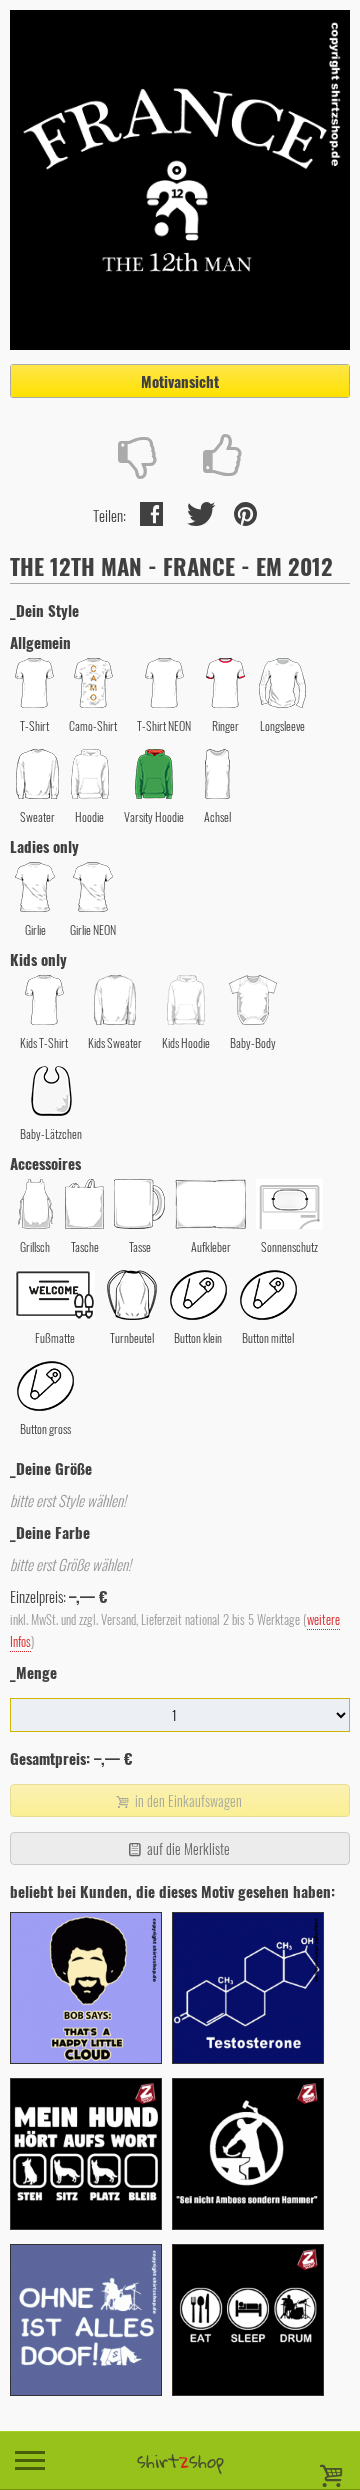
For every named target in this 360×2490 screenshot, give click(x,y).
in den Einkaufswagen (187, 1800)
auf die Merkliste (187, 1848)
